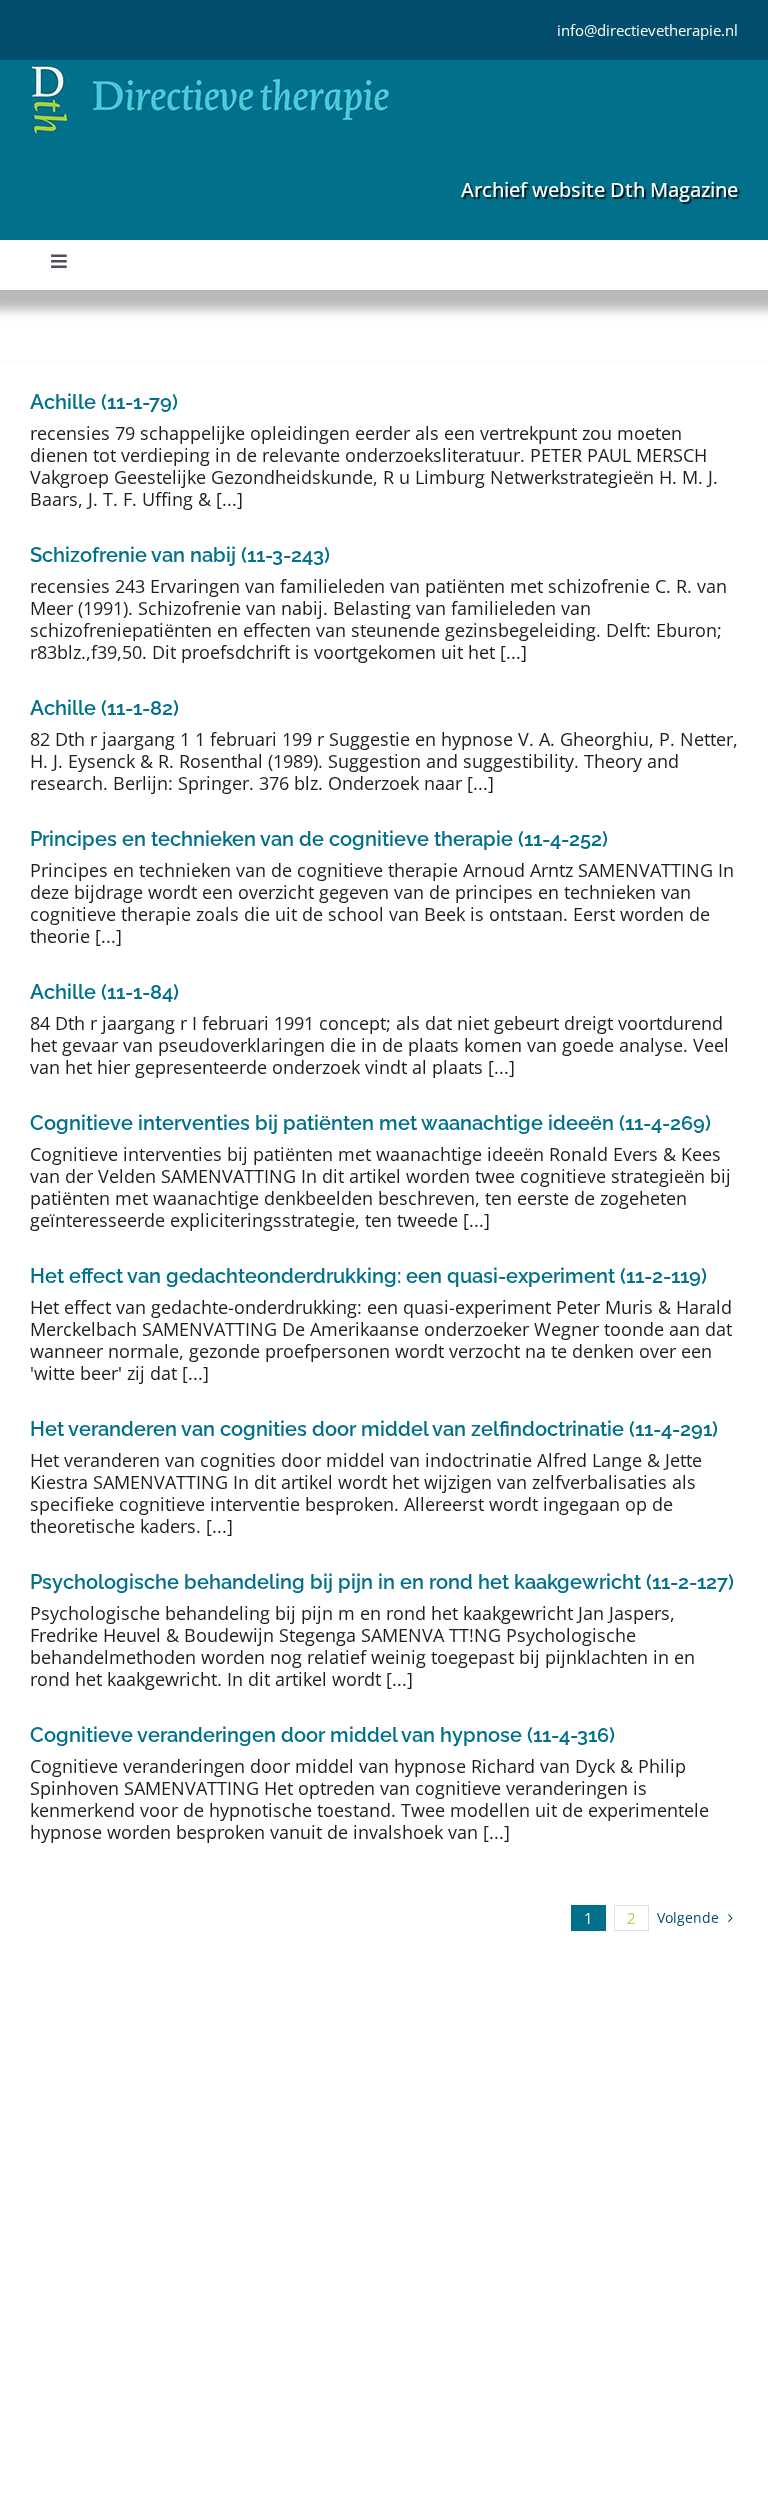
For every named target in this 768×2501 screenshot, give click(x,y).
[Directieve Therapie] (210, 69)
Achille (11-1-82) (104, 708)
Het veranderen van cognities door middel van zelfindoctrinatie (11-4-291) (374, 1429)
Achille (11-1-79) (104, 402)
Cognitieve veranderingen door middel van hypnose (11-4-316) (322, 1735)
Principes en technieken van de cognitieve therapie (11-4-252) (319, 839)
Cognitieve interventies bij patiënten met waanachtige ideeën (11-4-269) (370, 1123)
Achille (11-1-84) (104, 992)
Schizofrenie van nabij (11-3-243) (180, 555)
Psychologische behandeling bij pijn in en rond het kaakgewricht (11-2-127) (382, 1582)
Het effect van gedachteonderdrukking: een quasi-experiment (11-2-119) (368, 1276)
